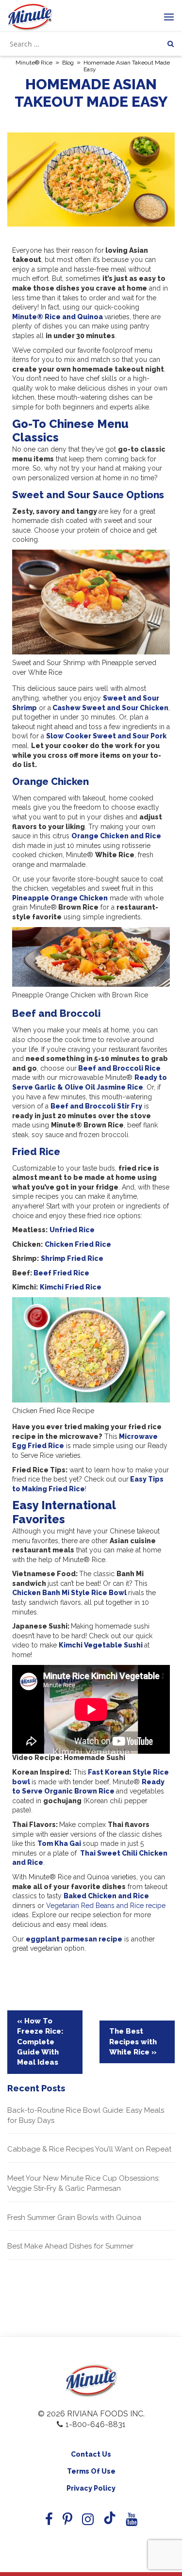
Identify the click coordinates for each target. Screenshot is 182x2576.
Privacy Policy (91, 2488)
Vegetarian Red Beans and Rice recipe (106, 1906)
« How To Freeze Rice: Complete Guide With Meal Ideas (40, 2042)
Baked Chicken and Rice (106, 1896)
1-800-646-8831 (96, 2424)
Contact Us (91, 2454)
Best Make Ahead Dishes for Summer (70, 2246)
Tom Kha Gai (59, 1843)
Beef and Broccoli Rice (119, 1068)
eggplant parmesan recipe (74, 1939)
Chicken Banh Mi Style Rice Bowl (69, 1593)
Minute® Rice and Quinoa (58, 317)
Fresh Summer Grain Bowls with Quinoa (74, 2217)
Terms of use (91, 2471)
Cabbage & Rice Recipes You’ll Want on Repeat (89, 2149)
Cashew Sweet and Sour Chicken (110, 708)
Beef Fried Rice (61, 1273)
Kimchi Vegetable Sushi (101, 1645)
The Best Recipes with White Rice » (133, 2042)
